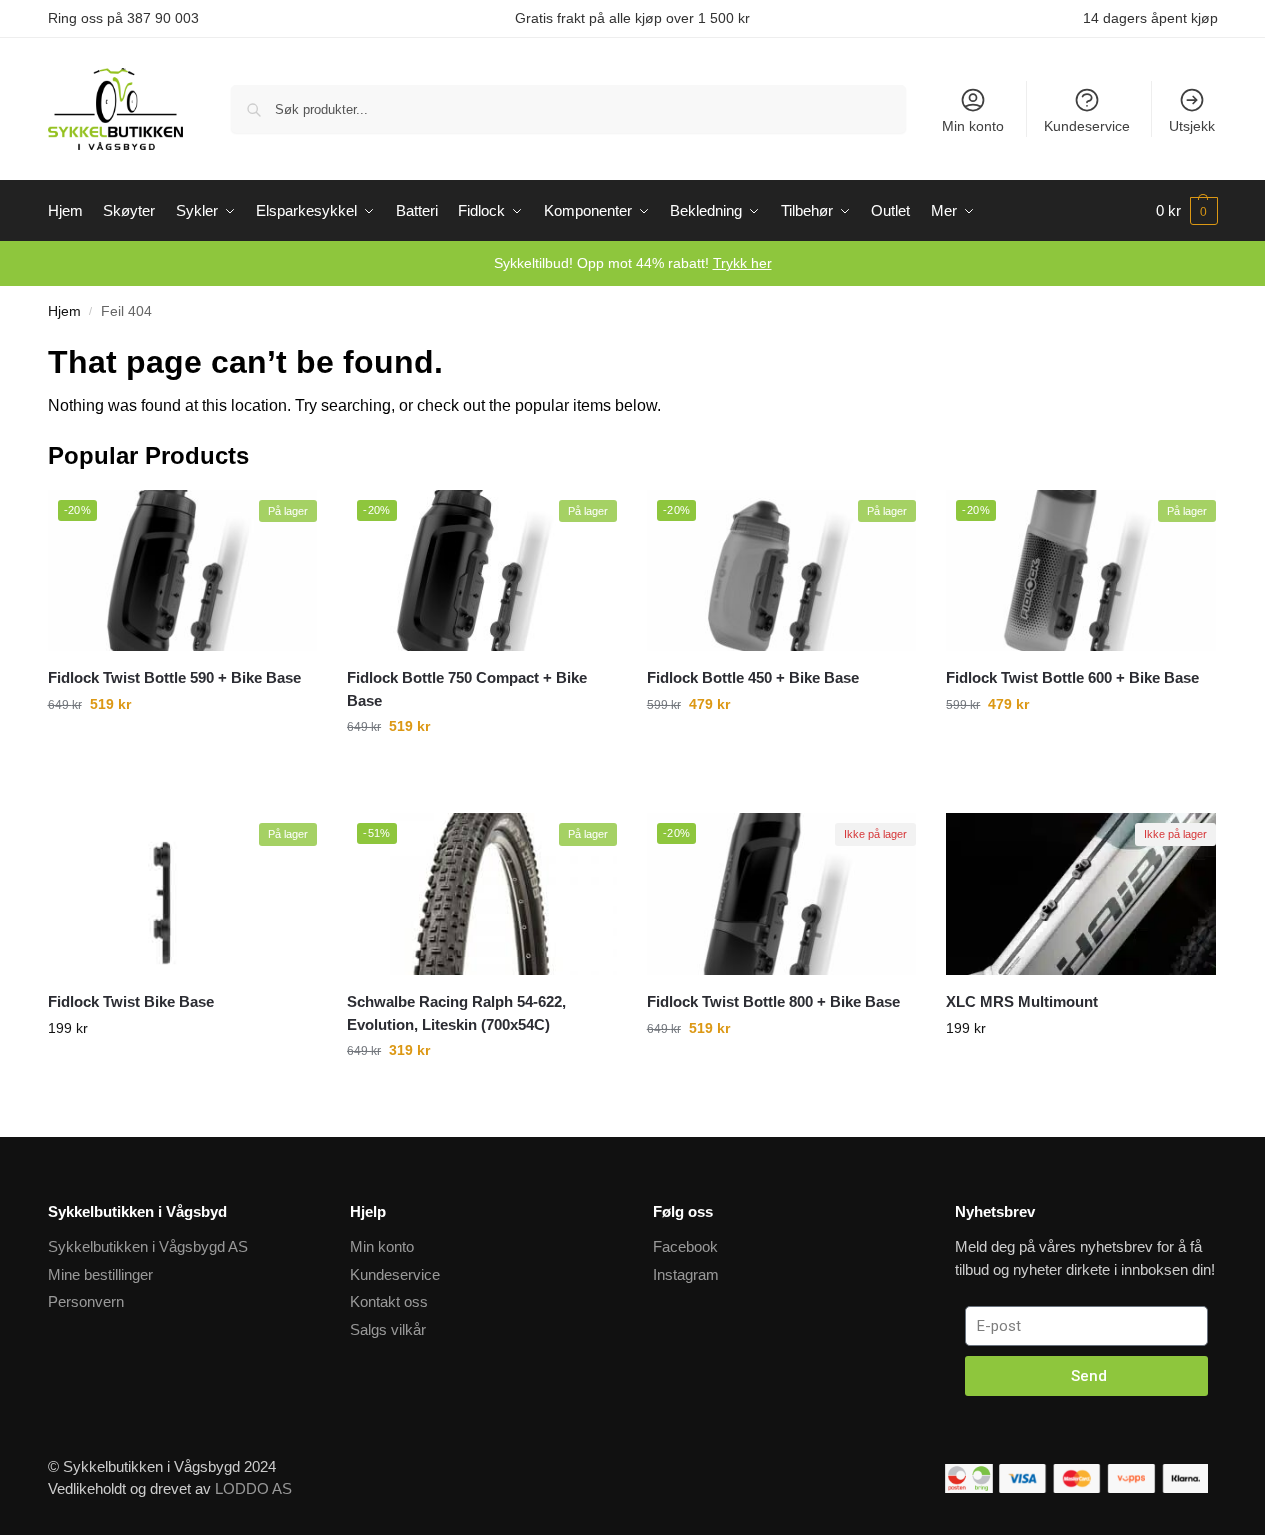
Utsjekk (1192, 126)
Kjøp (182, 1095)
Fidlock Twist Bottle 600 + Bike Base (1072, 677)
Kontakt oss (389, 1301)
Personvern (86, 1301)
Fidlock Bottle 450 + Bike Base (753, 677)
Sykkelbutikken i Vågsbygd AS (148, 1246)
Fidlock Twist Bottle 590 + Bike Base (174, 677)
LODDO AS (253, 1488)
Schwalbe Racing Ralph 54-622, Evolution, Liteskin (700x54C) (456, 1013)
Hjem (64, 311)
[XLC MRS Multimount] (1081, 894)
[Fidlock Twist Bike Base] (183, 894)
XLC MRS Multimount (1022, 1001)
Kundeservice (1087, 126)
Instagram (686, 1274)
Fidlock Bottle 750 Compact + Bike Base (467, 689)
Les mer (1081, 1095)
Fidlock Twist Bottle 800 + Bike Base (773, 1001)
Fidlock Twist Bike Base (131, 1001)
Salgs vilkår (388, 1329)
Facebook (685, 1246)
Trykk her (742, 263)
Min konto (973, 126)
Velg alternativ (182, 771)
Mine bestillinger (100, 1274)
